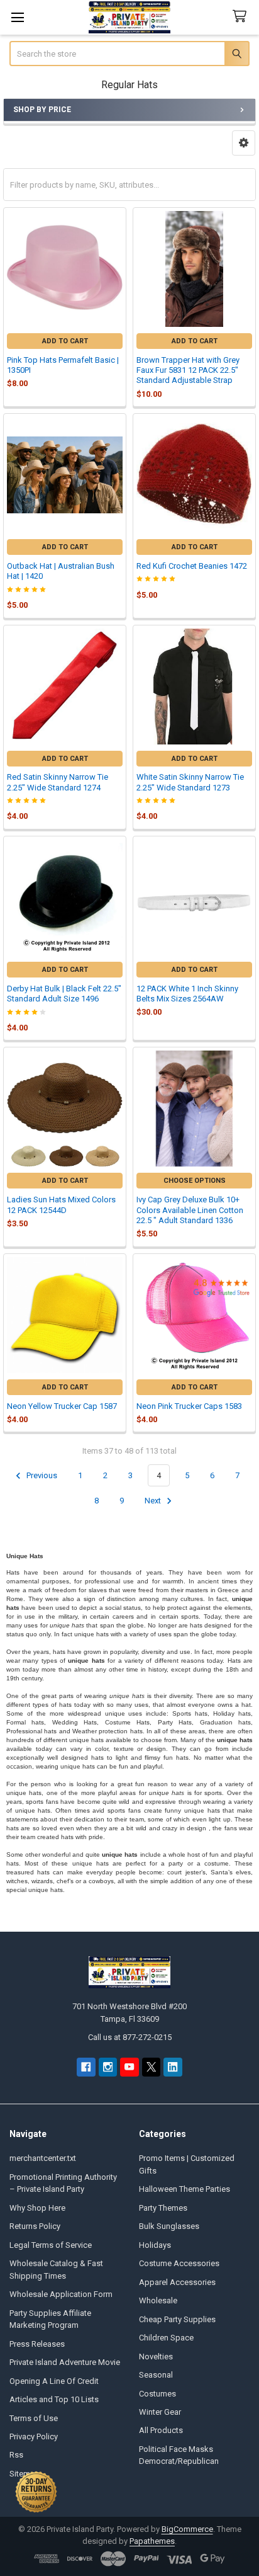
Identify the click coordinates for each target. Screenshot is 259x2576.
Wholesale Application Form (61, 2294)
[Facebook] (86, 2067)
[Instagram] (108, 2067)
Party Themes (163, 2208)
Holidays (155, 2245)
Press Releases (37, 2344)
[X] (151, 2067)
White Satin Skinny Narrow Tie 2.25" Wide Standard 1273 (190, 782)
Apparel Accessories (177, 2282)
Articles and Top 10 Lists (54, 2399)
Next (154, 1501)
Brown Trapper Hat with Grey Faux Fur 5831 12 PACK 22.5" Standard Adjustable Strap (188, 370)
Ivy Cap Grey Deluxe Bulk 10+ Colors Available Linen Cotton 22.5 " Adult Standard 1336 (190, 1210)
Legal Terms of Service (51, 2245)
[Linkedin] (173, 2067)
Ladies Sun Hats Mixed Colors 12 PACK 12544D (61, 1205)
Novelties (156, 2357)
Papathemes (152, 2541)
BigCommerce (187, 2529)
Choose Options (195, 1181)
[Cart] (242, 17)
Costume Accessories (179, 2263)
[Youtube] (129, 2067)
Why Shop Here (37, 2208)
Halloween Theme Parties (185, 2189)
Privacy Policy (34, 2436)
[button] (244, 143)
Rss (16, 2455)
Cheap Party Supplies (177, 2319)
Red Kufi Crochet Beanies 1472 (192, 566)
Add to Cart (65, 341)
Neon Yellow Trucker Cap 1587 (62, 1406)
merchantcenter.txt (43, 2158)
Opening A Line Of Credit (54, 2381)
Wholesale (158, 2300)
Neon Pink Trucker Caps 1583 (189, 1406)
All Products (161, 2430)
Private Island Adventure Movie (65, 2362)
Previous (41, 1475)
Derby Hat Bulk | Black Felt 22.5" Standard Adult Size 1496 (64, 994)
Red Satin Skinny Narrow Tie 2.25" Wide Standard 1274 (58, 782)
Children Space (166, 2338)
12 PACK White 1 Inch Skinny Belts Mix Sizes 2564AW (187, 994)
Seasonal (156, 2375)
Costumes (157, 2394)
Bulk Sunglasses (169, 2226)
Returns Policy (35, 2226)
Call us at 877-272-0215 (130, 2037)
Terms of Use (34, 2418)
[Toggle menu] (17, 17)
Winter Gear (160, 2412)
